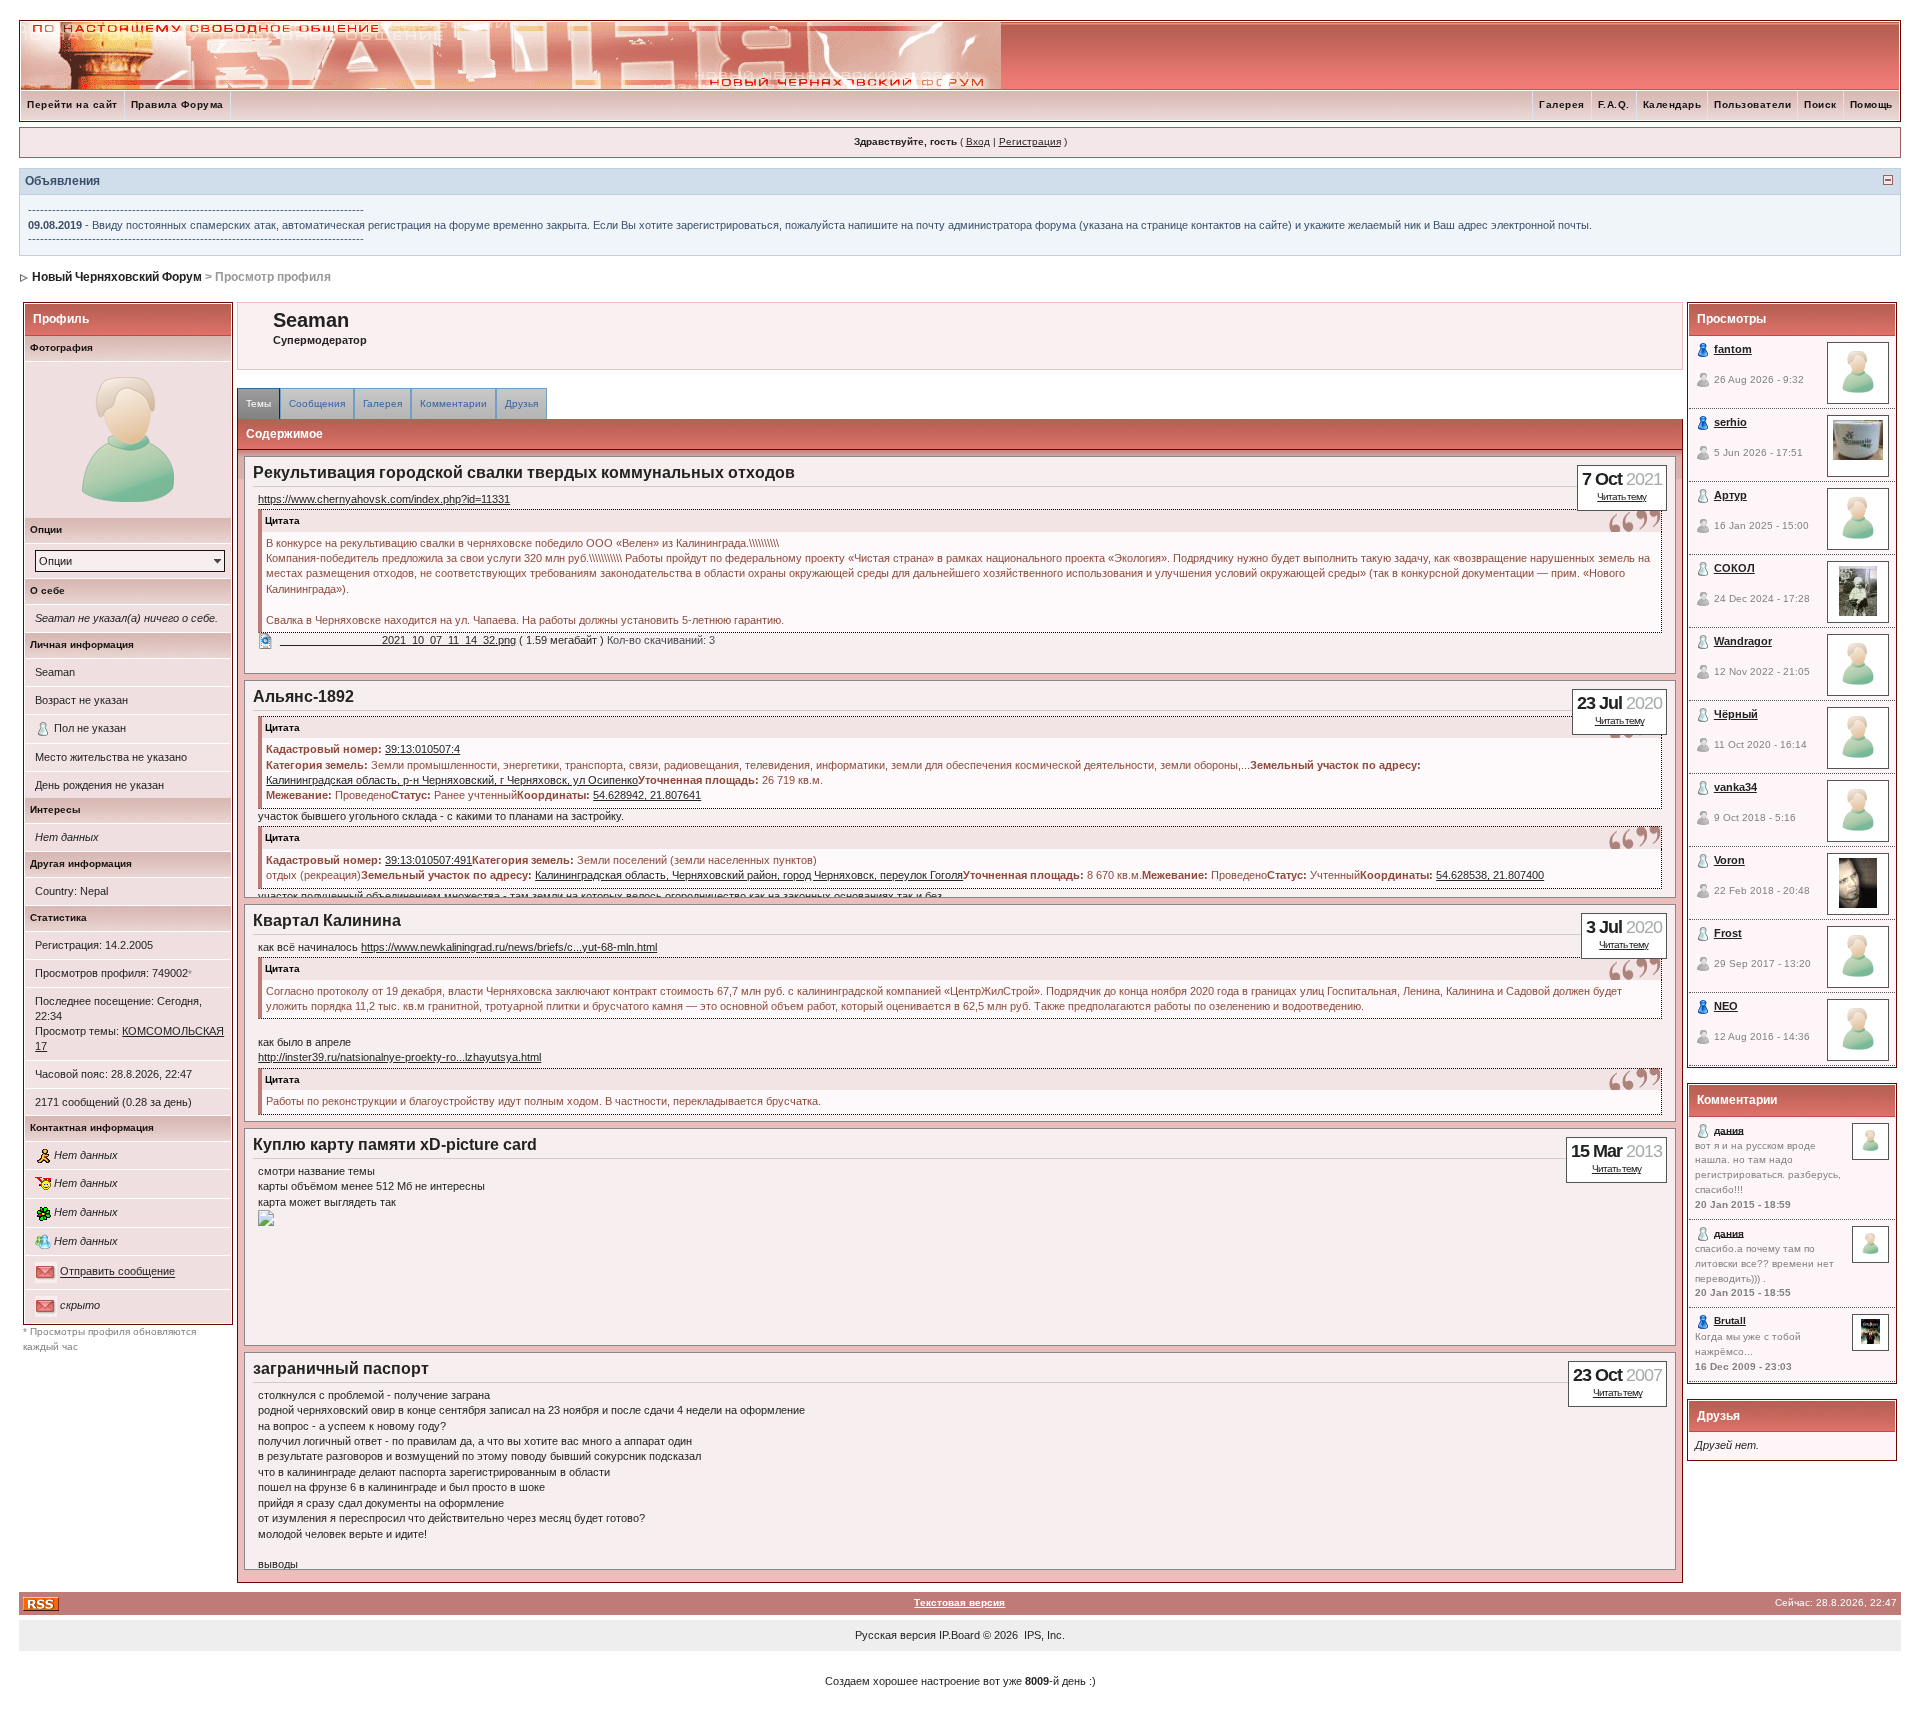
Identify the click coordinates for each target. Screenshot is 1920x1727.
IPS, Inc (1043, 1635)
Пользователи (1752, 104)
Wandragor (1743, 641)
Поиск (1820, 104)
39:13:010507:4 (422, 749)
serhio (1730, 422)
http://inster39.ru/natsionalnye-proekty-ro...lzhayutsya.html (399, 1057)
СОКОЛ (1734, 568)
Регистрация (1030, 141)
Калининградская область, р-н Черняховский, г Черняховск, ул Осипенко (452, 780)
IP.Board (959, 1635)
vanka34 (1735, 787)
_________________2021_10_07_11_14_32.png (398, 640)
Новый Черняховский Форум (117, 277)
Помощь (1871, 104)
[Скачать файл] (266, 640)
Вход (978, 141)
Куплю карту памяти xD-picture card (395, 1144)
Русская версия (895, 1635)
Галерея (1562, 104)
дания (1729, 1129)
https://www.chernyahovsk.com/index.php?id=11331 (384, 499)
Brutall (1730, 1320)
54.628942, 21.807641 (647, 795)
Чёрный (1736, 714)
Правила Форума (177, 104)
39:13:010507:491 (428, 860)
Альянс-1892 (303, 696)
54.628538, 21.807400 (1490, 875)
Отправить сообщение (117, 1272)
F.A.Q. (1614, 104)
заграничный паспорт (341, 1368)
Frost (1728, 933)
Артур (1730, 495)
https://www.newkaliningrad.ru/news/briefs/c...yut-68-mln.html (509, 947)
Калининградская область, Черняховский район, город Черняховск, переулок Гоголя (749, 875)
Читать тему (1621, 496)
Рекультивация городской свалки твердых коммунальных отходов (524, 472)
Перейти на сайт (72, 104)
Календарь (1672, 104)
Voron (1729, 860)
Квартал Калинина (327, 920)
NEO (1726, 1006)
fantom (1733, 349)
